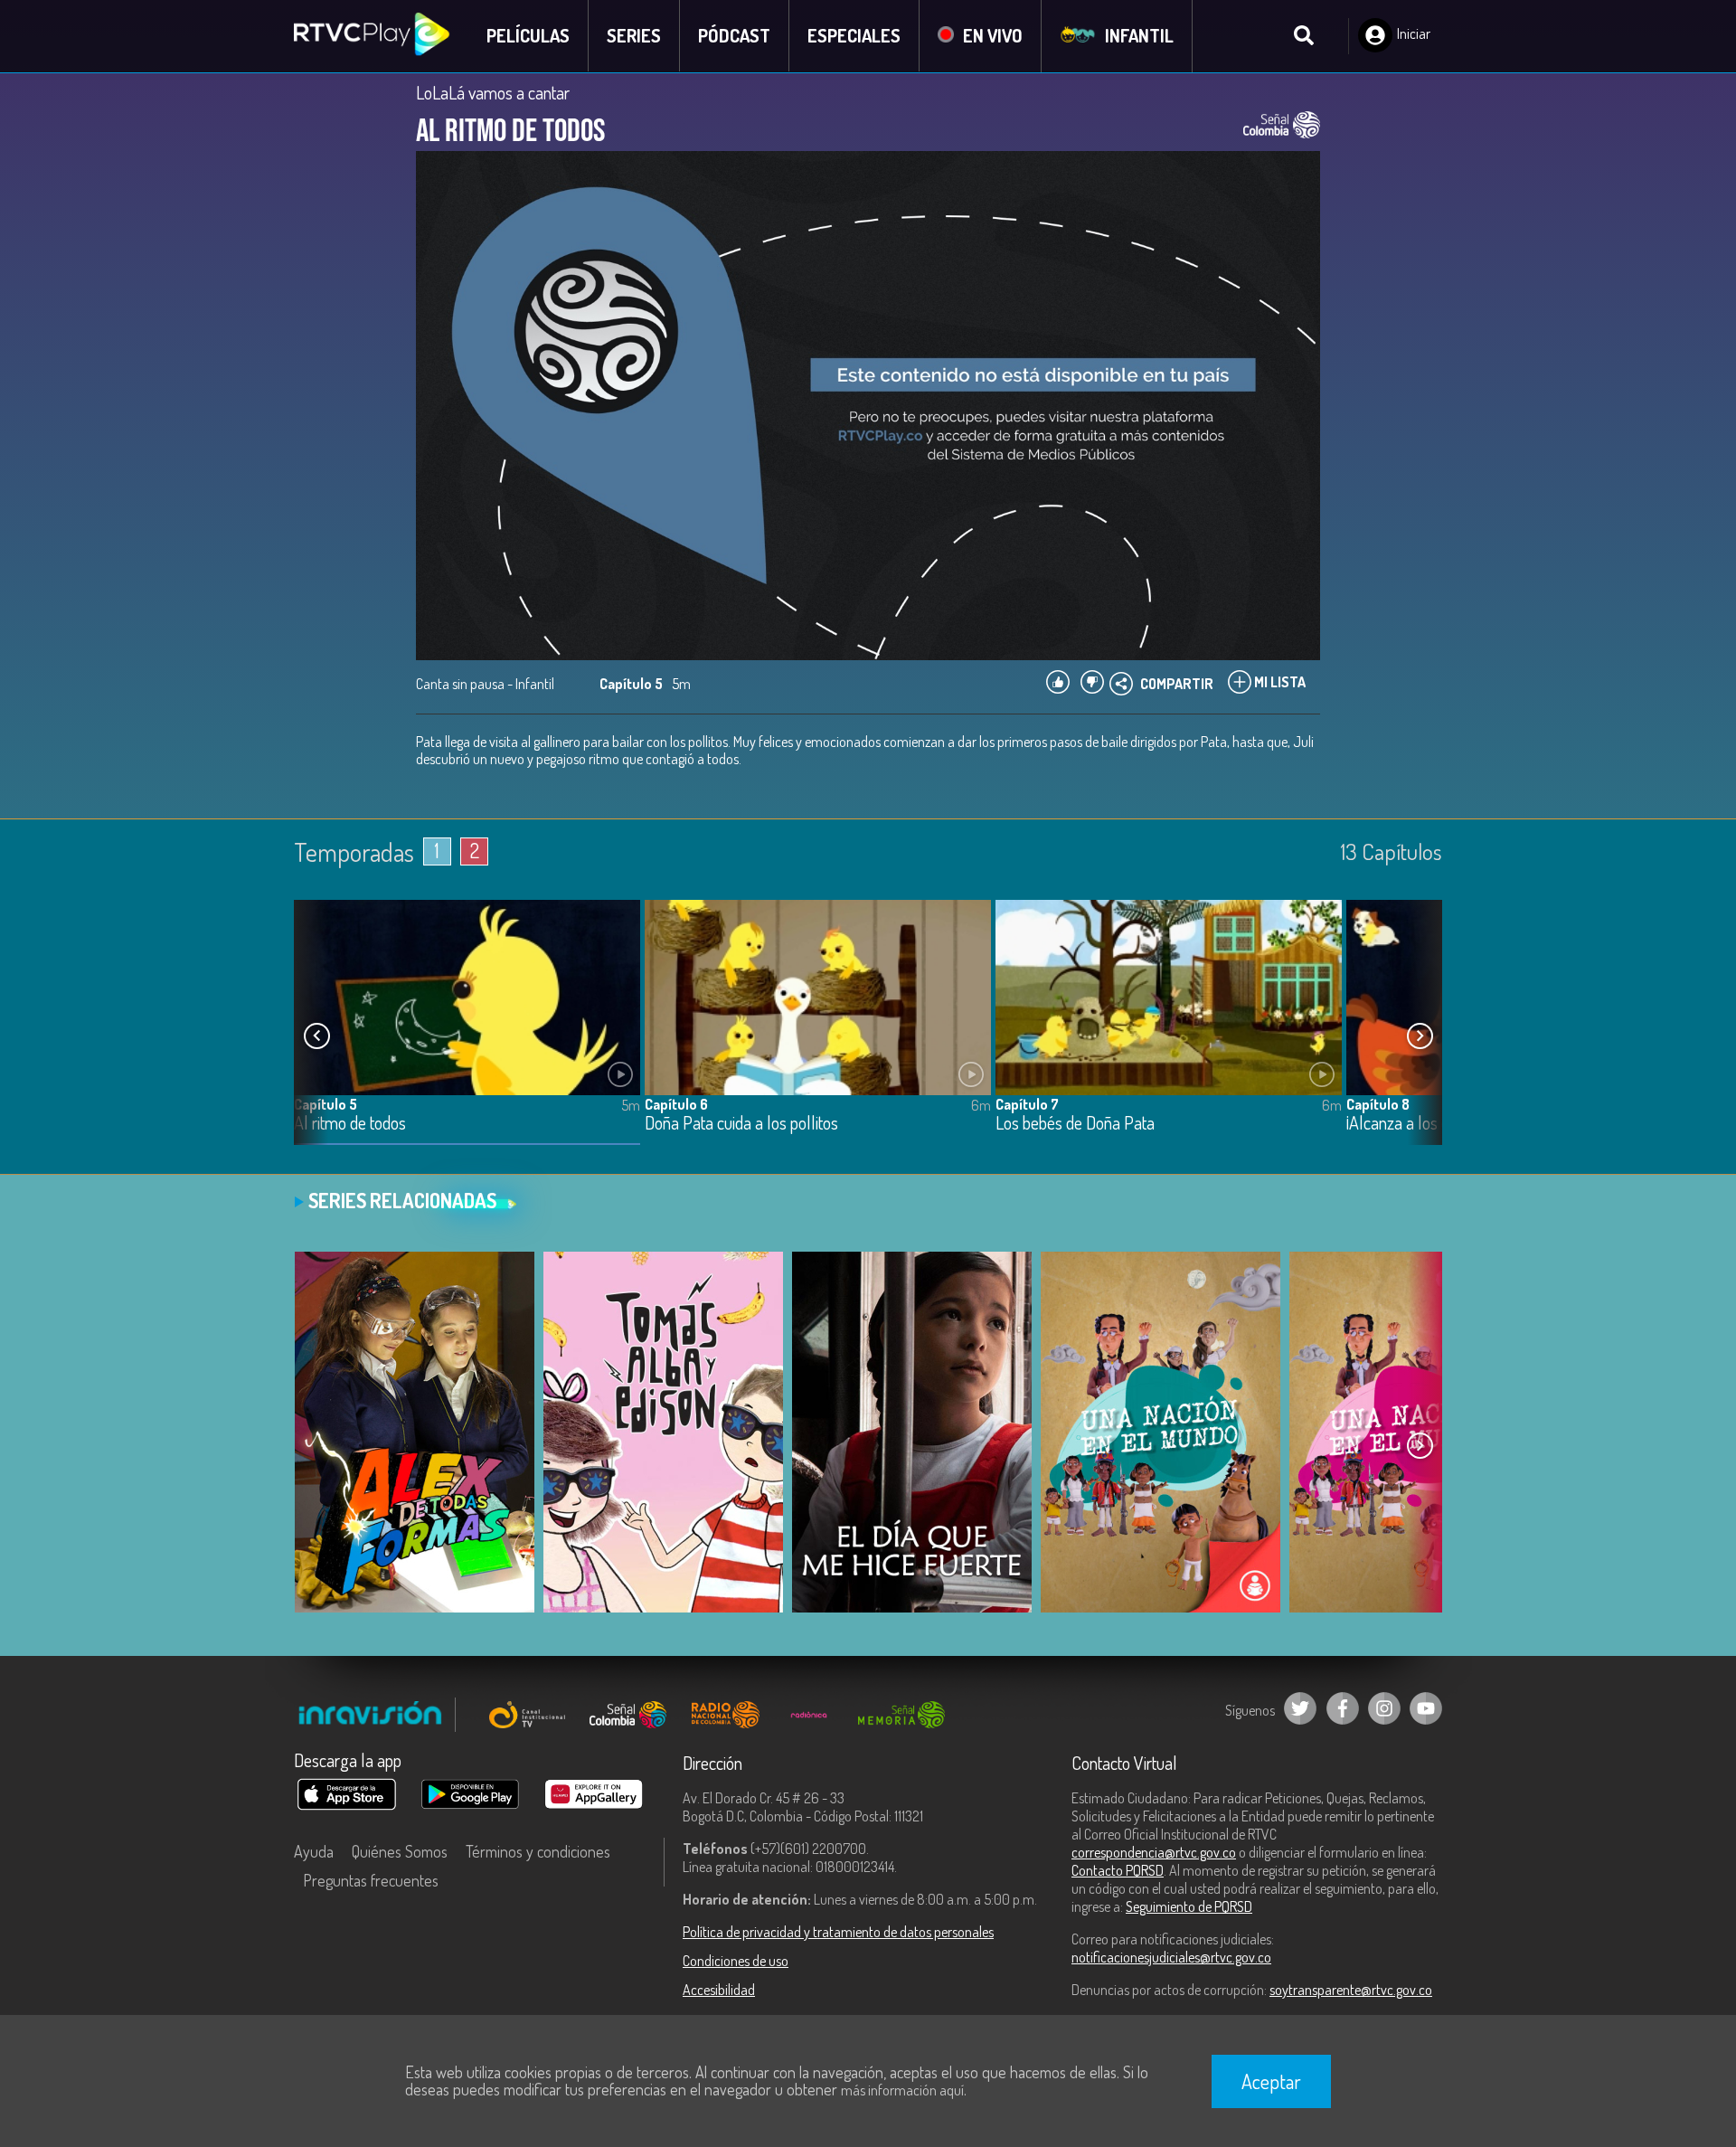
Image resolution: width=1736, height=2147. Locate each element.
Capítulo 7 (1027, 1104)
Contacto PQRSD (1118, 1870)
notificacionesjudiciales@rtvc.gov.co (1171, 1957)
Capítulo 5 (325, 1104)
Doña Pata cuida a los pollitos (741, 1124)
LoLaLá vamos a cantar (493, 92)
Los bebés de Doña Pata (1075, 1124)
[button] (1420, 1036)
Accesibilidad (719, 1990)
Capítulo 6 (676, 1104)
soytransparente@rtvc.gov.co (1351, 1990)
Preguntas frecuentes (371, 1880)
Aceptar (1271, 2081)
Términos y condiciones (538, 1851)
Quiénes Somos (400, 1851)
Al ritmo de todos (350, 1124)
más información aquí (902, 2090)
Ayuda (314, 1851)
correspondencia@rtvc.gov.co (1154, 1852)
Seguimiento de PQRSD (1189, 1906)
